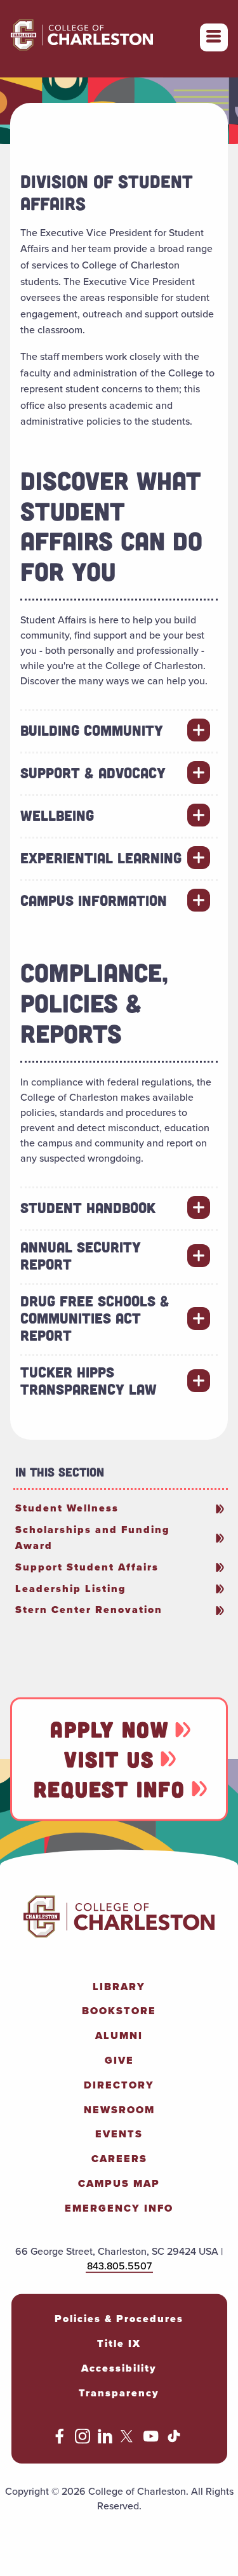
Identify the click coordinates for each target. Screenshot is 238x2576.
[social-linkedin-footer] (105, 2440)
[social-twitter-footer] (128, 2440)
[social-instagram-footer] (83, 2440)
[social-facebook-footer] (60, 2440)
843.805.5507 (119, 2265)
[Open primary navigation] (214, 37)
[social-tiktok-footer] (174, 2440)
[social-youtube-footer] (151, 2440)
